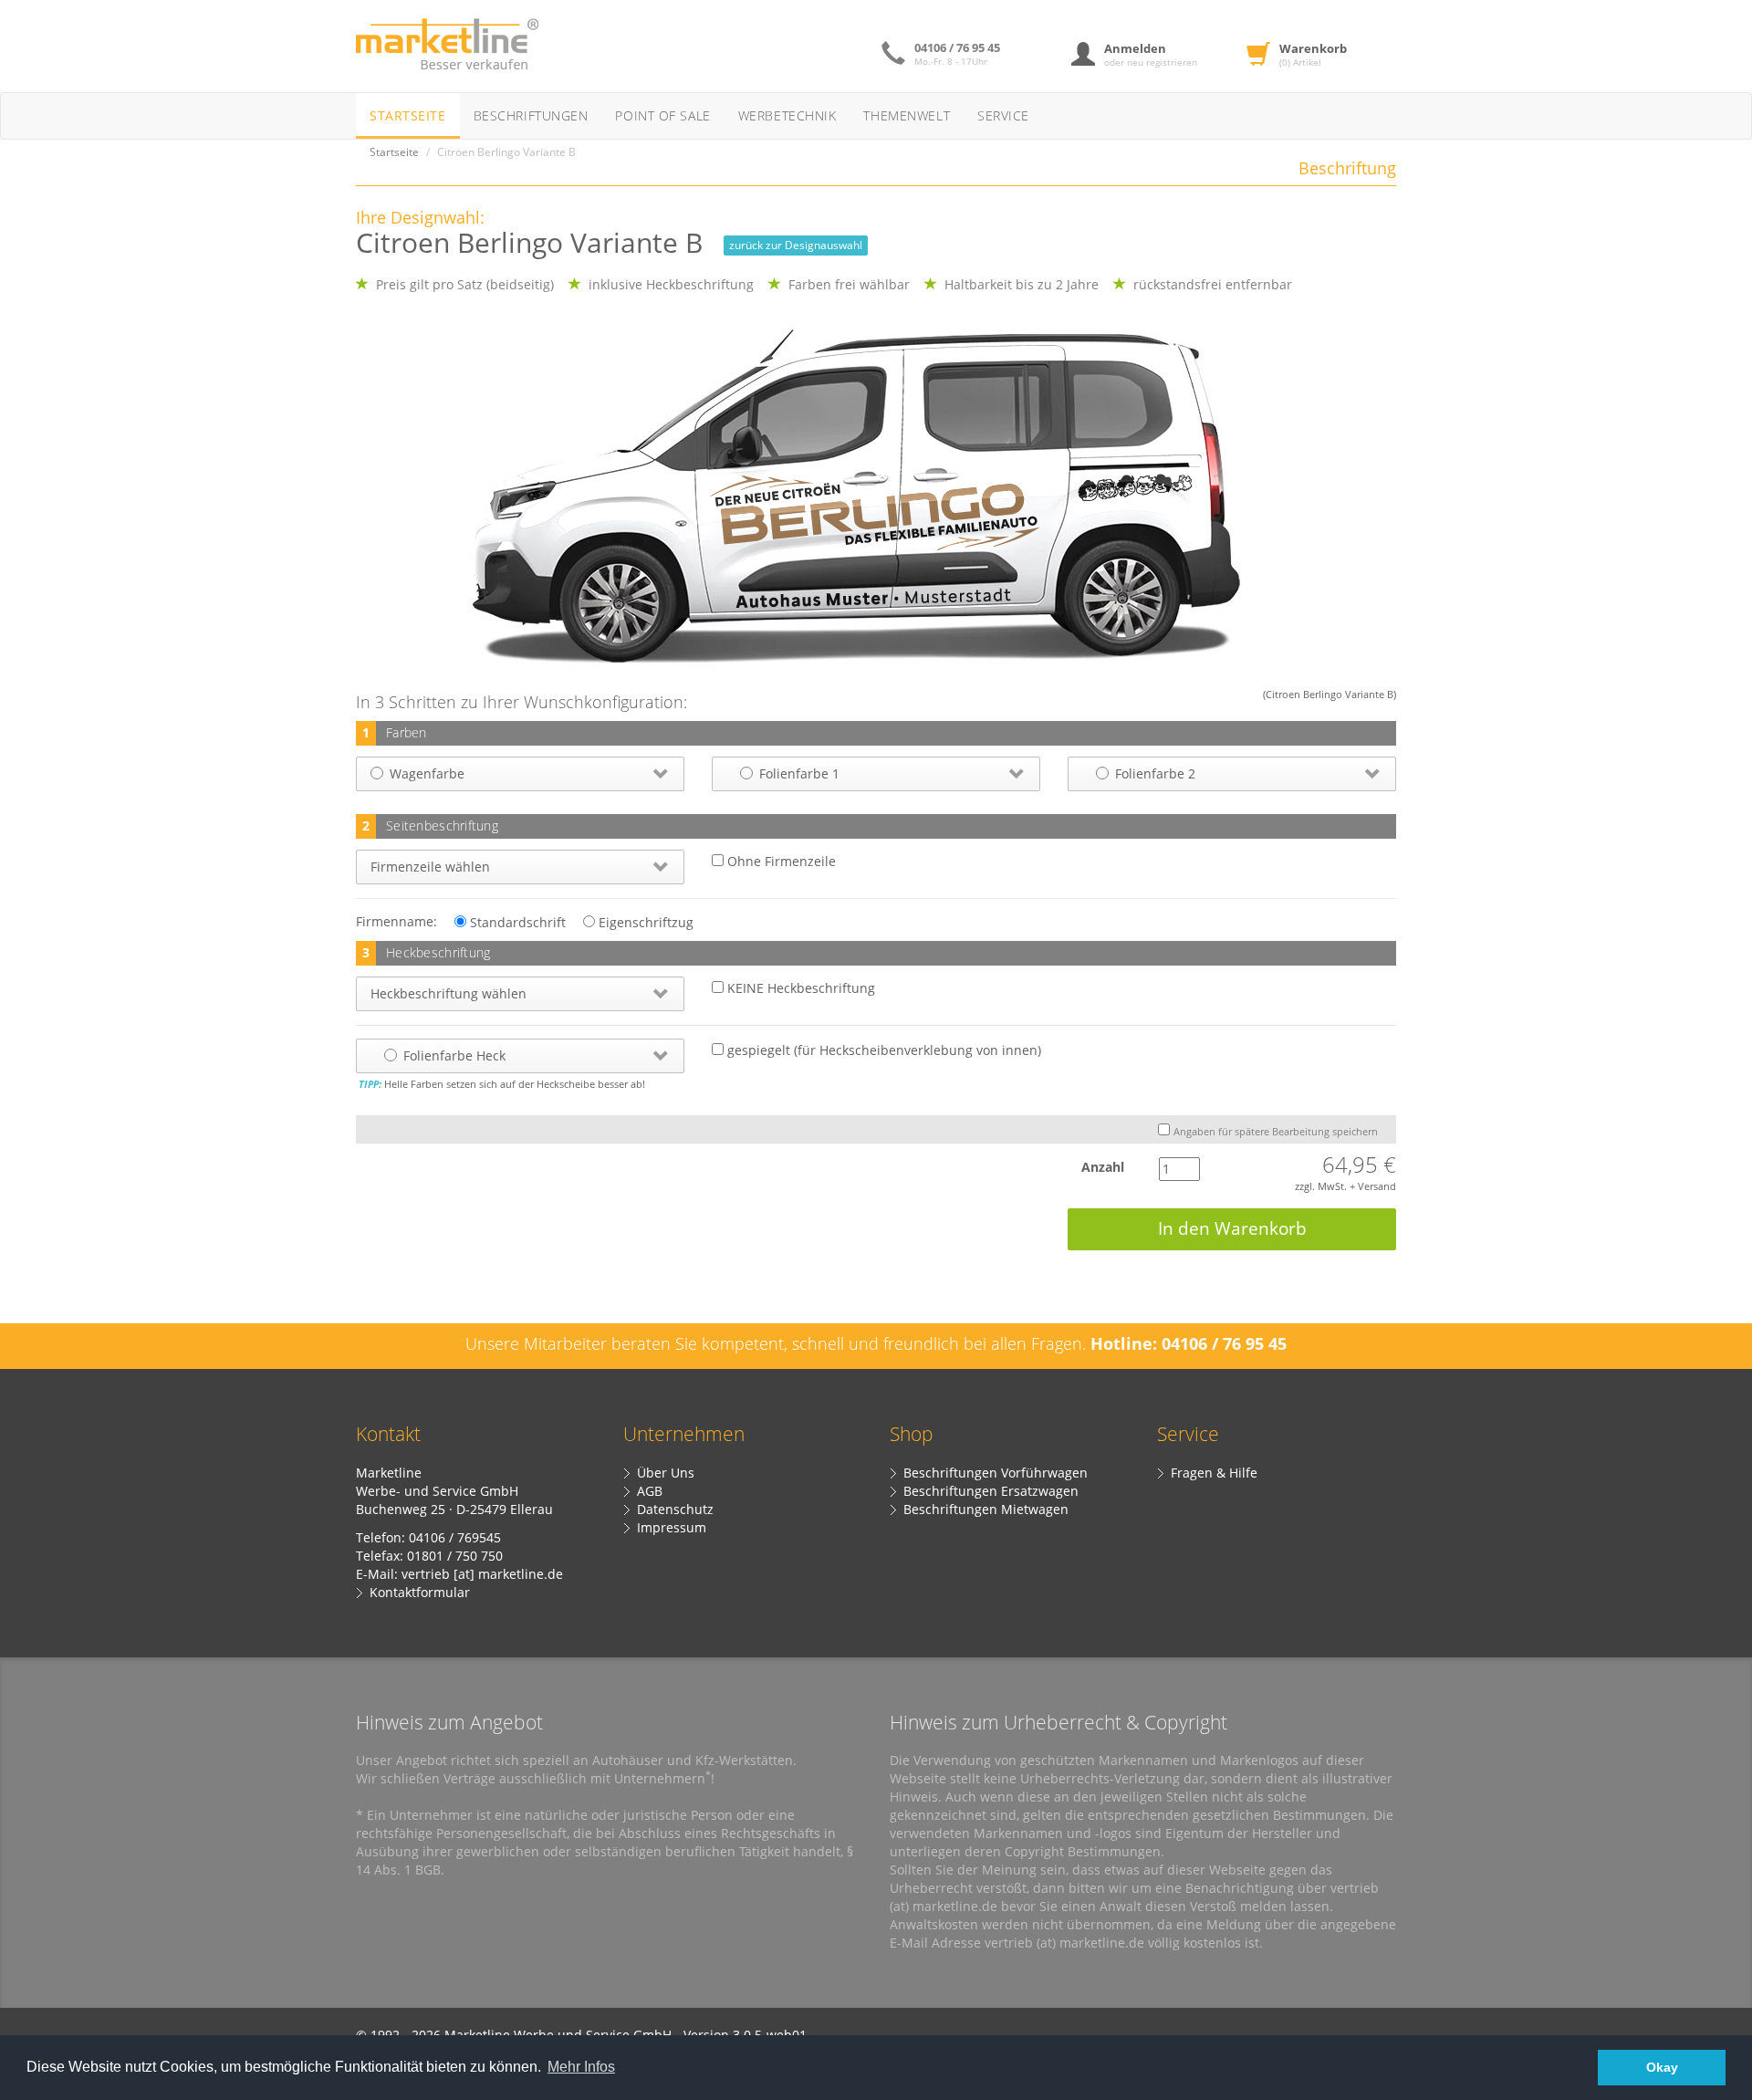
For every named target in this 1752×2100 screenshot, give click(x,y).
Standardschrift (516, 922)
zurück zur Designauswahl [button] (796, 245)
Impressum (672, 1527)
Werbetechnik (787, 115)
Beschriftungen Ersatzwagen (991, 1491)
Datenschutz (675, 1509)
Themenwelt (907, 115)
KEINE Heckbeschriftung (799, 988)
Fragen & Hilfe (1214, 1473)
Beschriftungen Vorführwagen (996, 1473)
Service (1003, 115)
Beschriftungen (531, 115)
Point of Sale (662, 115)
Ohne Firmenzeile (780, 861)
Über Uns (666, 1473)
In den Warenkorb (1232, 1228)
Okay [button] (1662, 2067)
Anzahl (1088, 1167)
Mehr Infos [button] (581, 2067)
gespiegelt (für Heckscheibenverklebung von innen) (882, 1050)
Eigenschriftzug (644, 922)
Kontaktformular (420, 1592)
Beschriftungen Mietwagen (986, 1509)
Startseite (408, 115)
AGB (650, 1491)
